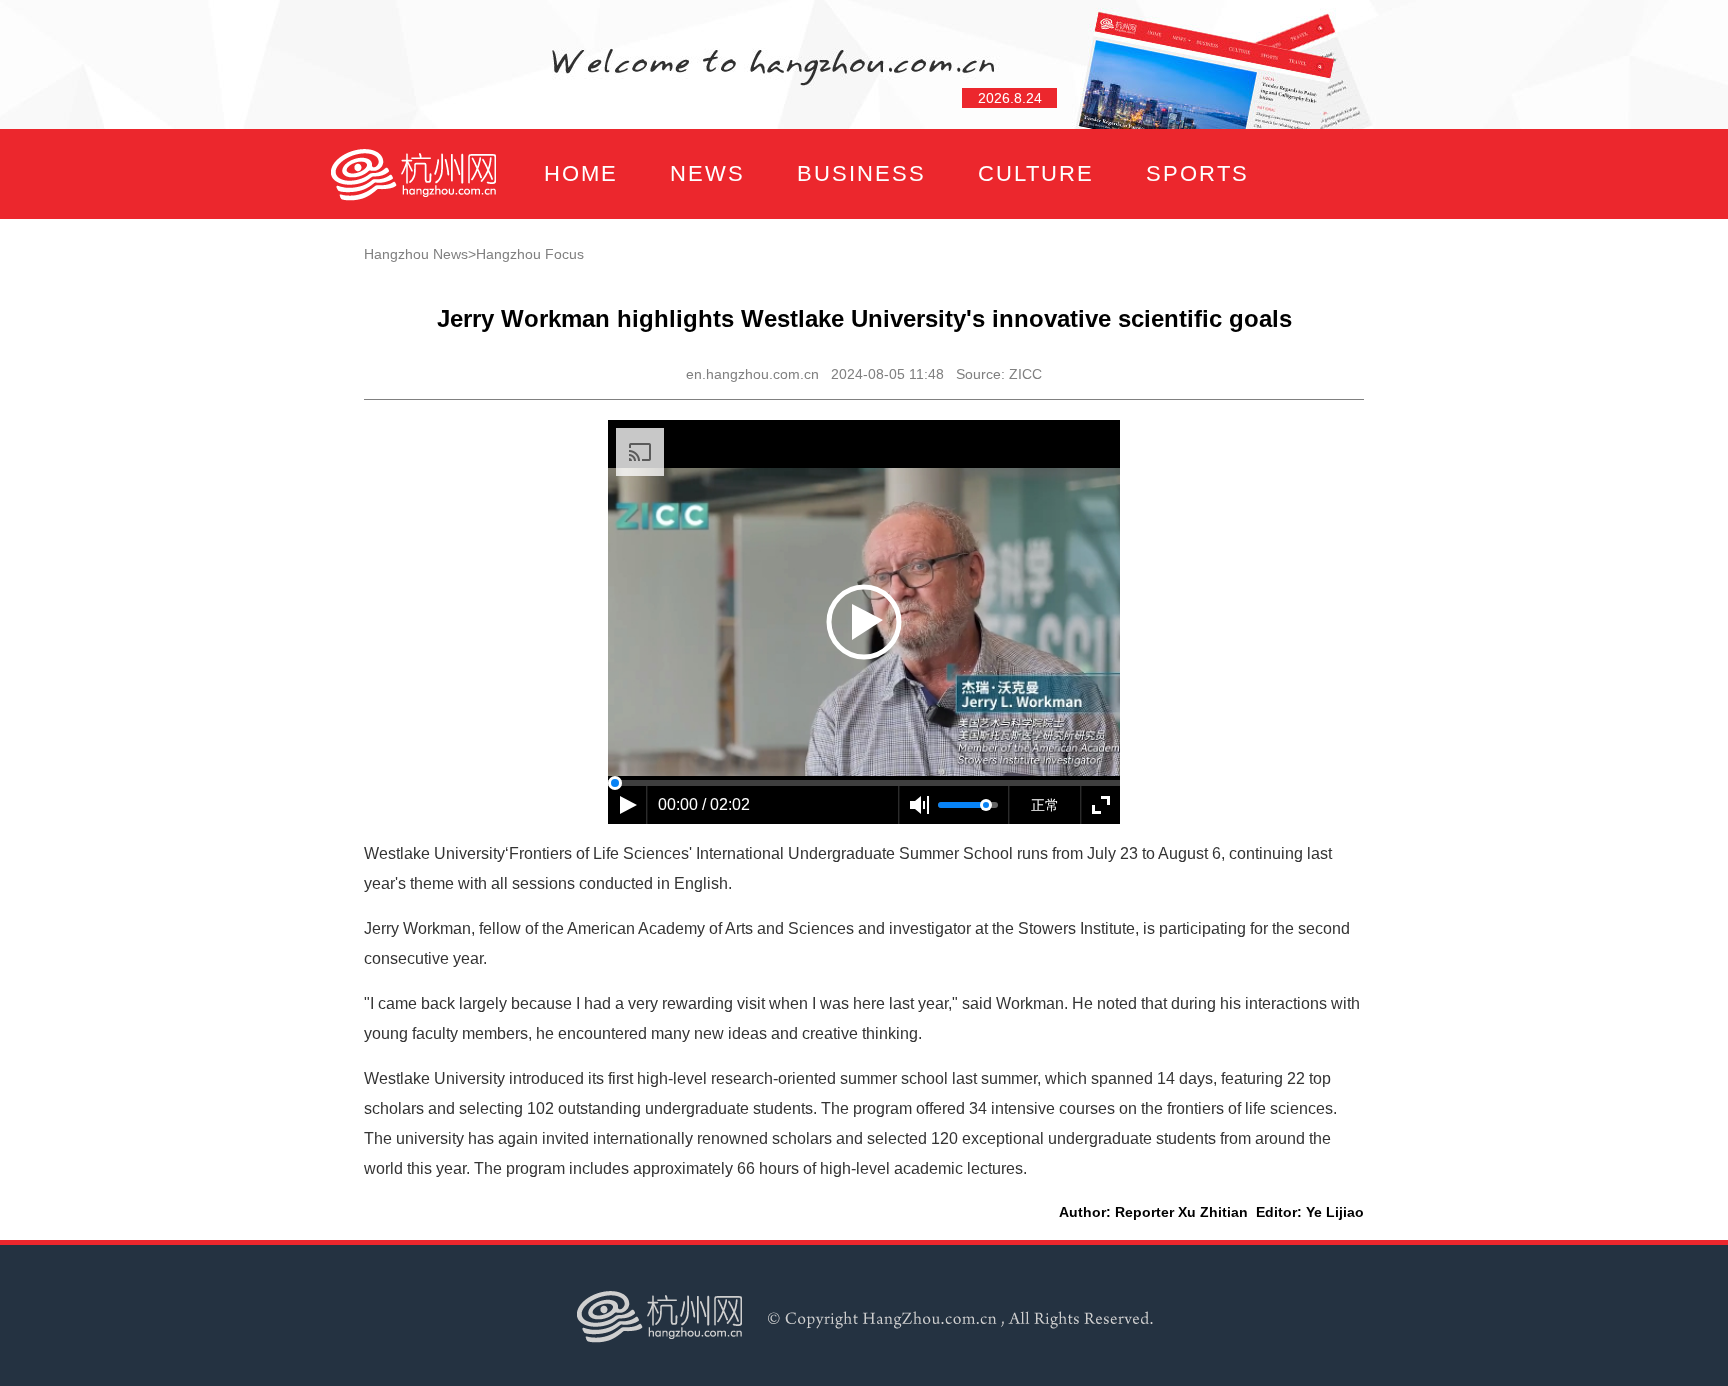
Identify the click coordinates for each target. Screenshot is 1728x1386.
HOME (581, 173)
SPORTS (1197, 173)
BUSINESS (861, 173)
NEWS (707, 173)
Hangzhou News (416, 254)
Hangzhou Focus (530, 254)
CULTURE (1036, 173)
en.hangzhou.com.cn (752, 374)
